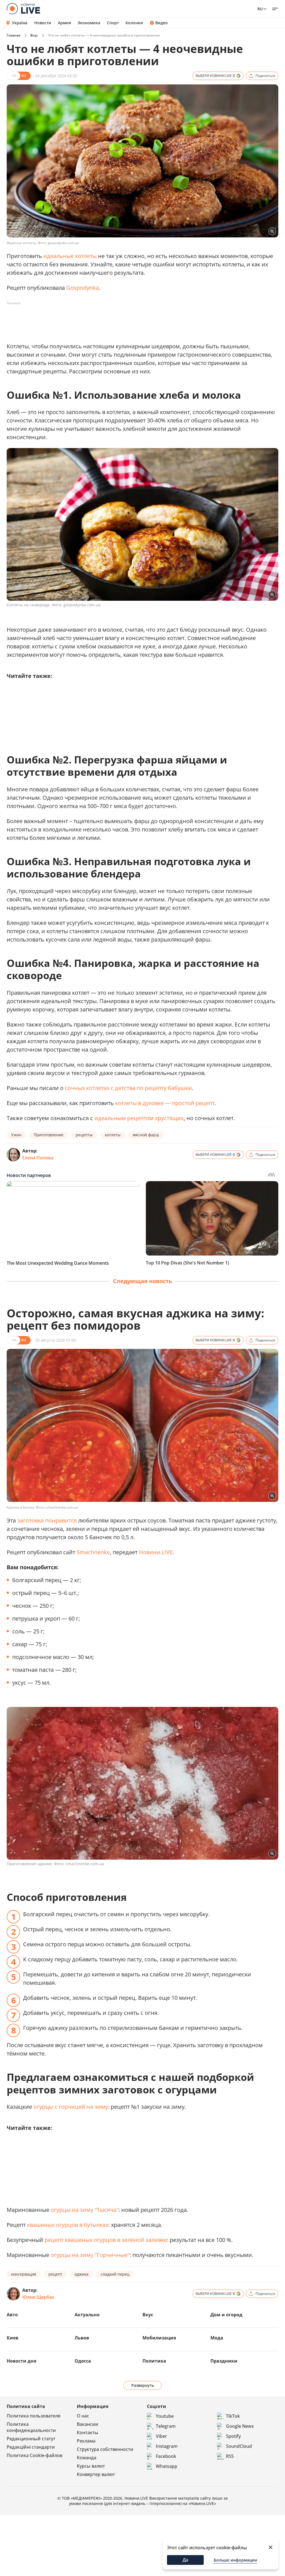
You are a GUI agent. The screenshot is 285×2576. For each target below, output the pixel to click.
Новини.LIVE (155, 1552)
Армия (64, 23)
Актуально (87, 2315)
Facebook (166, 2456)
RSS (230, 2456)
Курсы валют (91, 2466)
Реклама (86, 2441)
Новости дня (21, 2361)
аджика (82, 2274)
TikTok (233, 2416)
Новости (43, 23)
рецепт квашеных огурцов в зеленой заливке (106, 2240)
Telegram (166, 2426)
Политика (154, 2361)
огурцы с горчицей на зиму (71, 2107)
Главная (13, 35)
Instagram (167, 2446)
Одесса (83, 2361)
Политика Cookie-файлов (35, 2455)
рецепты (84, 1135)
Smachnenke (93, 1552)
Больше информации (235, 2560)
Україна (20, 23)
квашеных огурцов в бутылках (68, 2225)
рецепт (55, 2274)
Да (185, 2560)
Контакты (88, 2433)
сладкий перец (115, 2274)
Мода (217, 2338)
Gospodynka (83, 288)
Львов (82, 2338)
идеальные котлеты (70, 256)
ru (260, 9)
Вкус (34, 35)
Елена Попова (38, 1158)
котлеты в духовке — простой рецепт (165, 1103)
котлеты (113, 1135)
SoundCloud (239, 2446)
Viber (161, 2436)
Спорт (113, 23)
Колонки (134, 23)
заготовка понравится (47, 1520)
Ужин (16, 1135)
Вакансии (88, 2424)
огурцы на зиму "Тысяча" (85, 2210)
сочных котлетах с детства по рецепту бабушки (128, 1088)
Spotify (233, 2436)
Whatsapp (167, 2466)
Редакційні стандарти (31, 2447)
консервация (24, 2274)
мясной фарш (146, 1135)
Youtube (165, 2416)
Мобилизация (159, 2338)
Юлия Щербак (38, 2297)
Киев (13, 2338)
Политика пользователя (34, 2416)
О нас (83, 2416)
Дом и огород (226, 2315)
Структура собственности (105, 2449)
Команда (87, 2458)
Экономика (89, 23)
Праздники (224, 2361)
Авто (12, 2315)
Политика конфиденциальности (31, 2427)
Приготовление (49, 1135)
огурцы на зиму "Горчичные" (90, 2255)
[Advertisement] (108, 320)
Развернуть (143, 2385)
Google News (240, 2426)
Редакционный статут (31, 2439)
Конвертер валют (96, 2474)
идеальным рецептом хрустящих (139, 1118)
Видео (162, 23)
